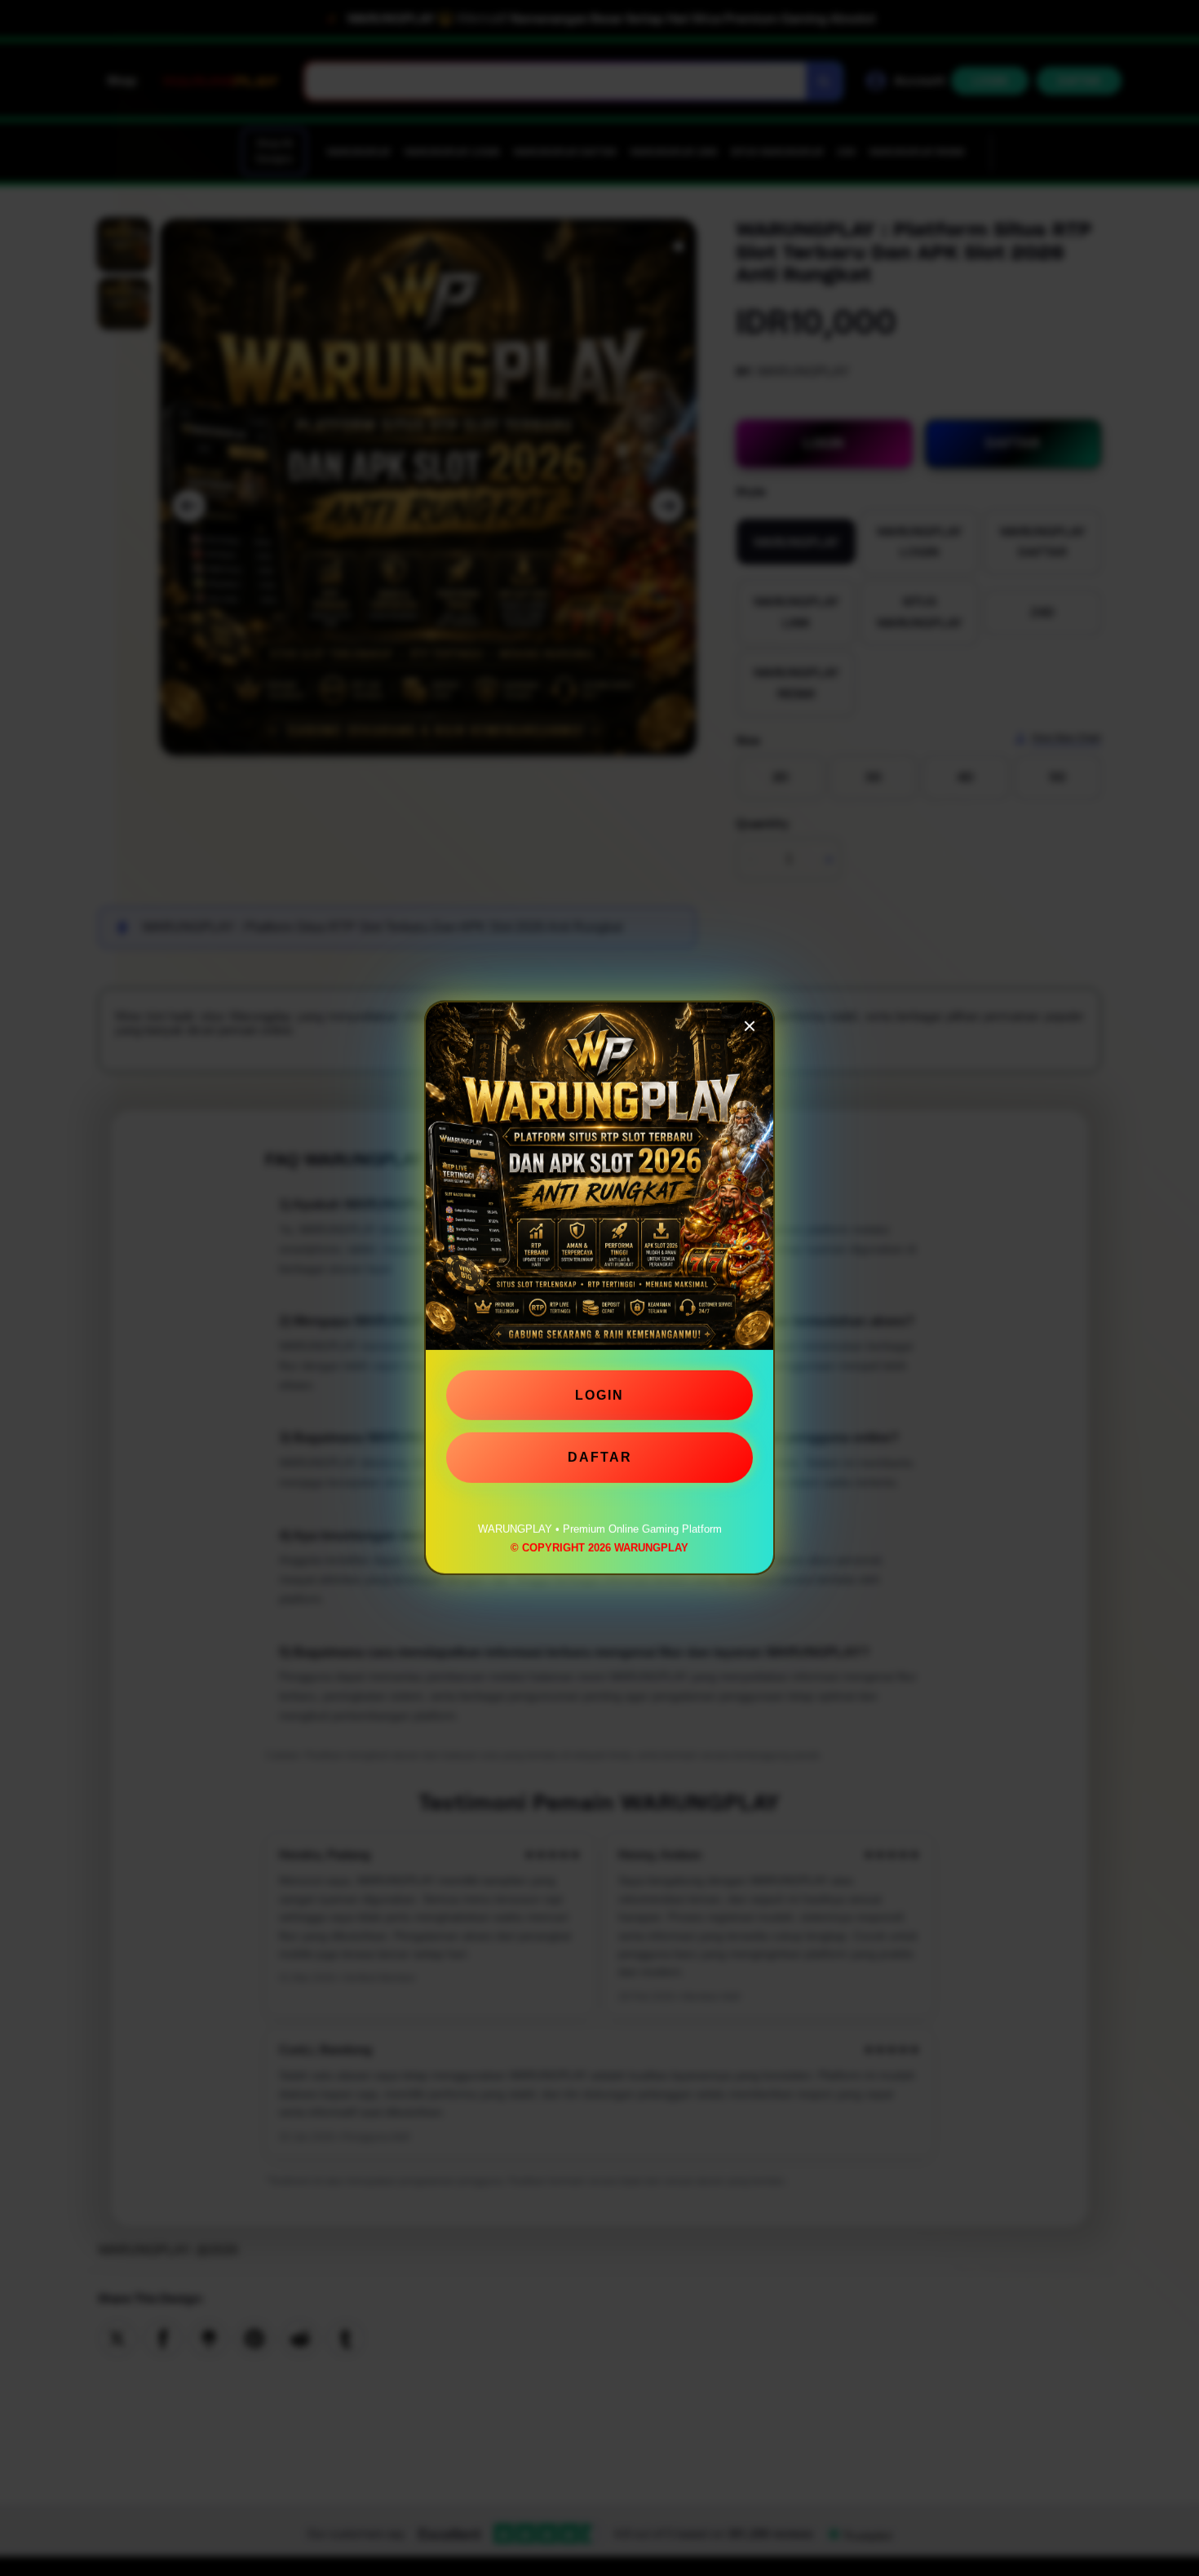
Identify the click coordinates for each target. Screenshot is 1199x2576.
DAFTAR (600, 1451)
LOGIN (599, 1389)
